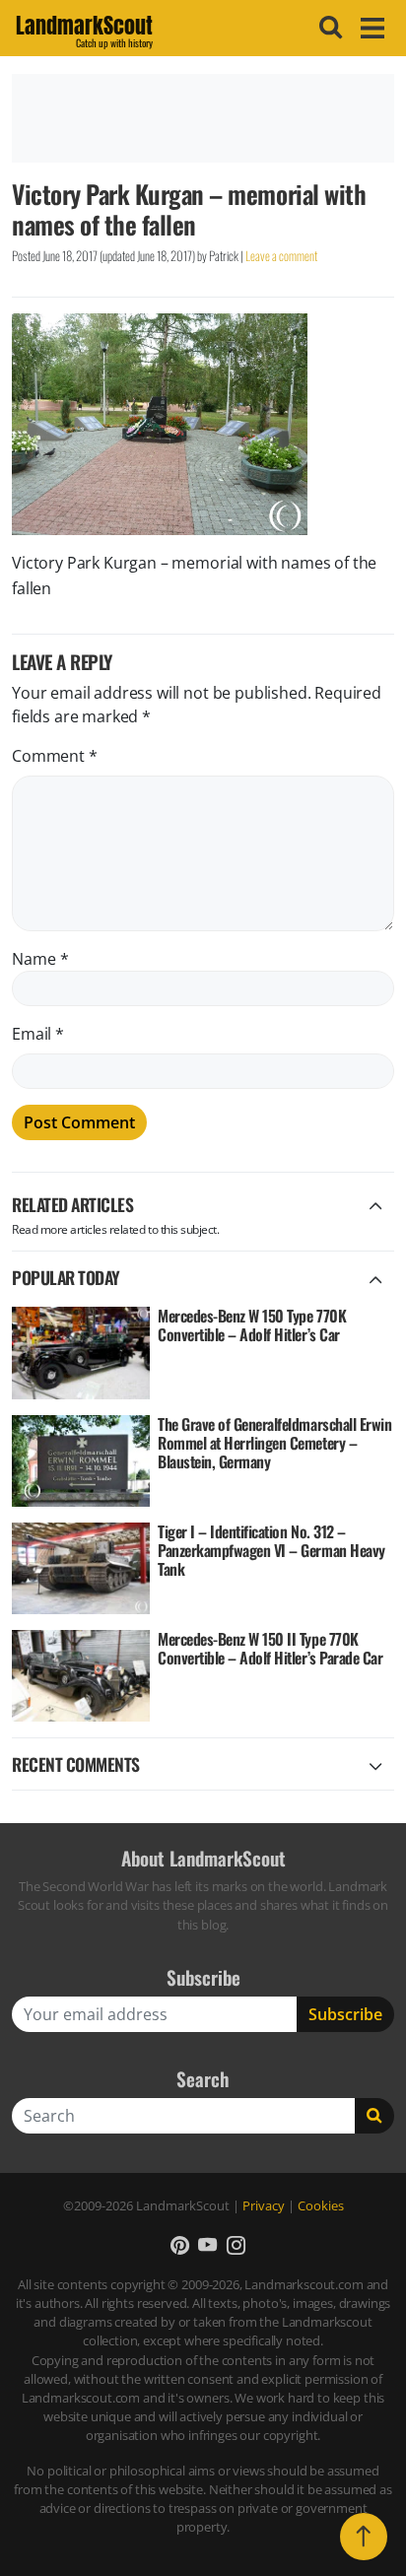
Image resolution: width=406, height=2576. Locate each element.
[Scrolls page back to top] (364, 2537)
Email (38, 1034)
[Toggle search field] (328, 28)
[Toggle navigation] (370, 28)
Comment (55, 756)
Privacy (264, 2205)
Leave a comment (281, 256)
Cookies (321, 2205)
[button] (180, 2244)
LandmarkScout (84, 29)
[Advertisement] (203, 118)
